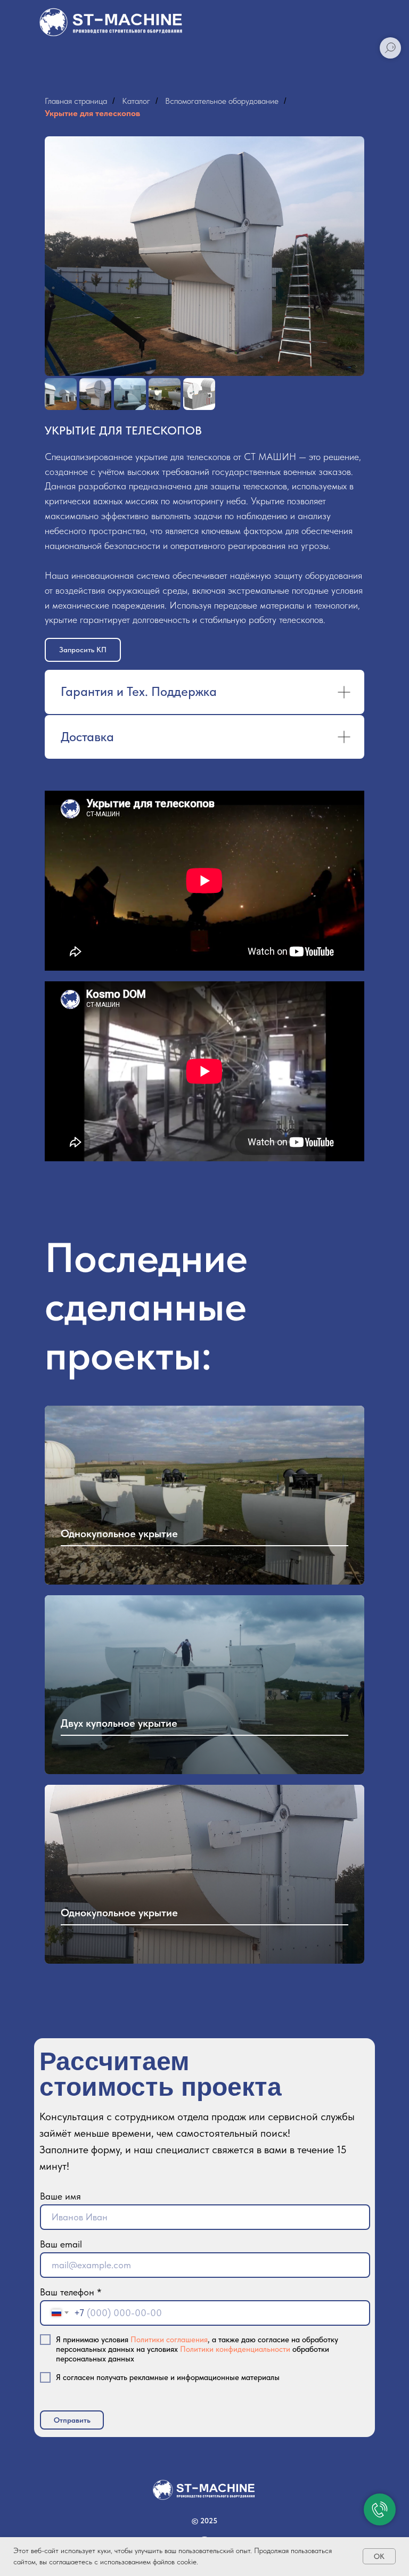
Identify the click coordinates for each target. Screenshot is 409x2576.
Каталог (136, 101)
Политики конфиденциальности (235, 2349)
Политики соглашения (169, 2340)
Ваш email (61, 2244)
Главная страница (76, 101)
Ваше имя (60, 2196)
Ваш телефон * (71, 2292)
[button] (83, 650)
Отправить (72, 2420)
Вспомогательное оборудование (222, 101)
